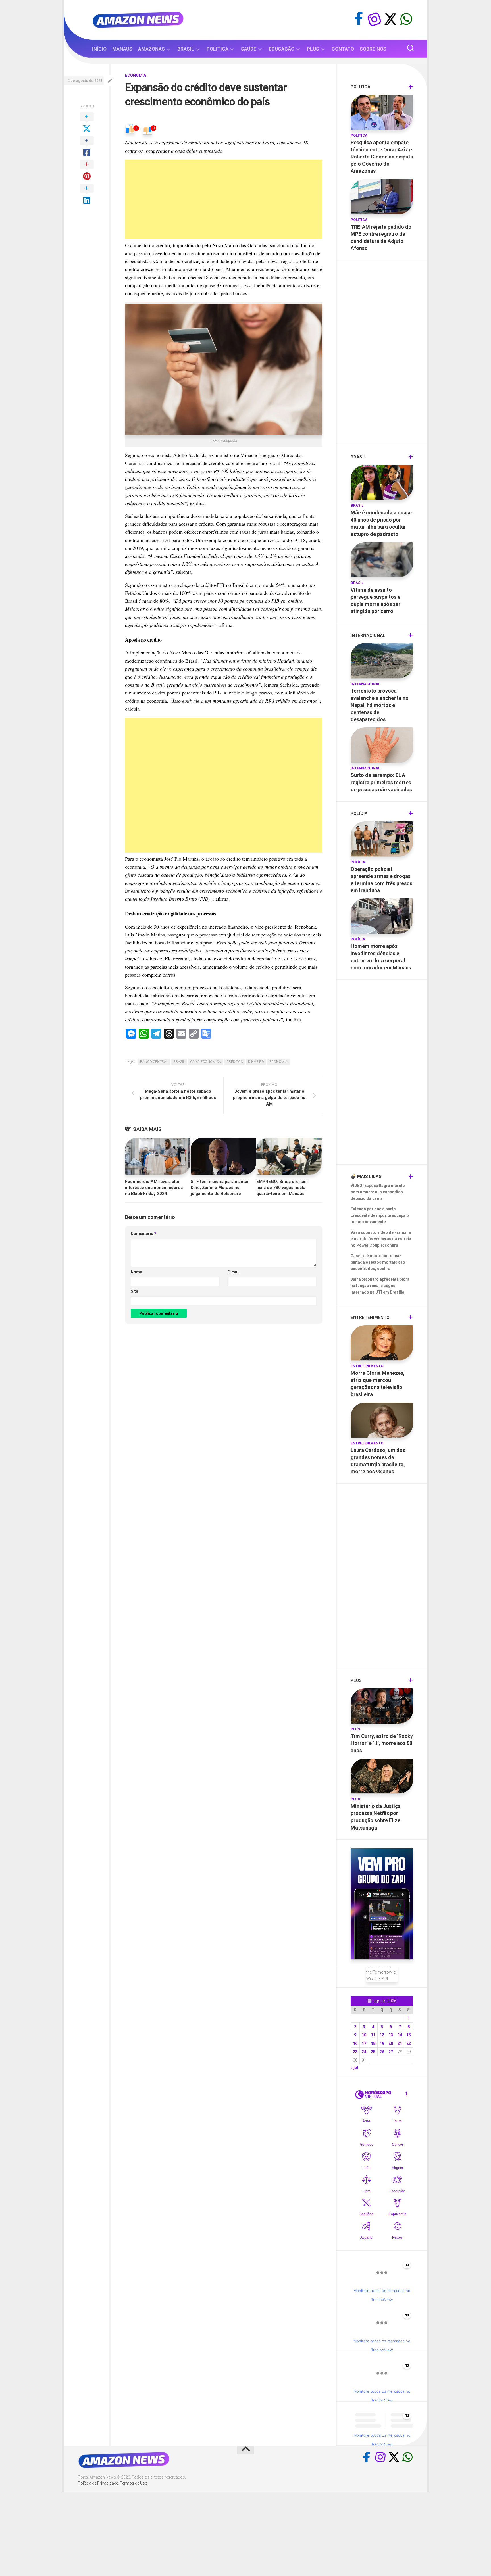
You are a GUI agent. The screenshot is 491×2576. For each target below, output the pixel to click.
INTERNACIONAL (365, 684)
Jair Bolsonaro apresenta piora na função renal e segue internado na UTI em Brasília (380, 1286)
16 (355, 2043)
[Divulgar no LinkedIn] (87, 195)
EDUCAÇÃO (282, 49)
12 (382, 2035)
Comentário (143, 1234)
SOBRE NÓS (373, 49)
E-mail (233, 1272)
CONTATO (343, 49)
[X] (390, 19)
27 (391, 2052)
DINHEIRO (256, 1062)
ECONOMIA (136, 75)
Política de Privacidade (98, 2483)
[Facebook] (359, 19)
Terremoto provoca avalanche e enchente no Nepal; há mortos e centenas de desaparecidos (380, 705)
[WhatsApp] (406, 19)
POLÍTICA (218, 49)
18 (373, 2043)
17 (364, 2043)
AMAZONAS (151, 49)
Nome (136, 1272)
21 (400, 2043)
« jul (354, 2068)
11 (373, 2035)
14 (400, 2035)
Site (134, 1291)
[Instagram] (375, 19)
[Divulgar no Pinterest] (87, 171)
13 (391, 2035)
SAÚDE (249, 49)
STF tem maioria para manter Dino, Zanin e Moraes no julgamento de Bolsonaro (220, 1188)
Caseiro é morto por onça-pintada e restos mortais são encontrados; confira (378, 1262)
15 (409, 2035)
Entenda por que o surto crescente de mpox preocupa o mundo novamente (380, 1215)
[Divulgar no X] (87, 123)
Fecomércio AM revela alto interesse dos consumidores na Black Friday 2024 (154, 1188)
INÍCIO (99, 49)
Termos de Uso (134, 2483)
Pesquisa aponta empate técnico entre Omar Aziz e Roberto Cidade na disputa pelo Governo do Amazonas (382, 157)
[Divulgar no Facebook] (87, 147)
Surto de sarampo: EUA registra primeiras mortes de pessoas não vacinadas (381, 782)
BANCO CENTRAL (154, 1062)
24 (364, 2052)
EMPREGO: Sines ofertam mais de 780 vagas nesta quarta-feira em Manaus (282, 1188)
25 (373, 2052)
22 (409, 2043)
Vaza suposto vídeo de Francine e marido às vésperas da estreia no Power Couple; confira (381, 1239)
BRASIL (186, 49)
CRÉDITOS (235, 1062)
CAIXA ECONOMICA (206, 1062)
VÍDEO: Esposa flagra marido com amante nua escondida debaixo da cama (378, 1192)
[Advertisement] (224, 199)
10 (364, 2035)
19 (382, 2043)
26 (382, 2052)
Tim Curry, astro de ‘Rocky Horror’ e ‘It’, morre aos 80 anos (382, 1743)
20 (391, 2043)
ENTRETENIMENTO (367, 1366)
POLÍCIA (358, 862)
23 (355, 2052)
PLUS (313, 49)
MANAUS (122, 49)
